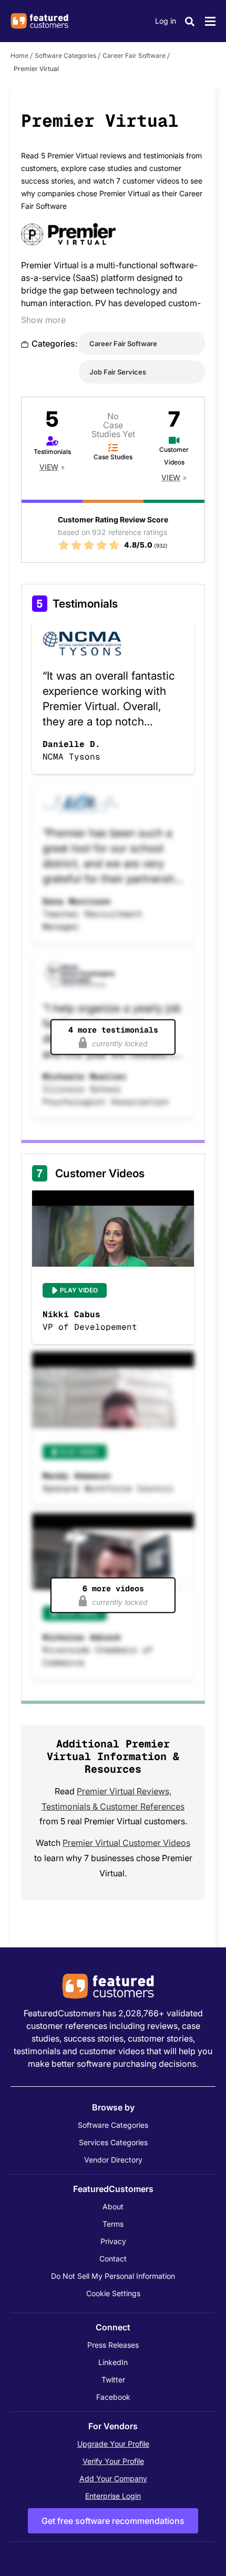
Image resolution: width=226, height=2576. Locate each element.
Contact (113, 2259)
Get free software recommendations (113, 2521)
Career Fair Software (134, 55)
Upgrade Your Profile (113, 2444)
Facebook (113, 2397)
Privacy (113, 2241)
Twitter (113, 2380)
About (113, 2206)
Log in (166, 21)
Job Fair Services (118, 372)
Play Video (79, 1290)
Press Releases (113, 2345)
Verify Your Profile (113, 2461)
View (49, 467)
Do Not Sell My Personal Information (113, 2276)
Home (19, 55)
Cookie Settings (113, 2293)
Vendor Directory (113, 2160)
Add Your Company (113, 2478)
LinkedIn (113, 2362)
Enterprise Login (113, 2496)
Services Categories (113, 2142)
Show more (43, 320)
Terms (113, 2224)
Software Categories (65, 55)
